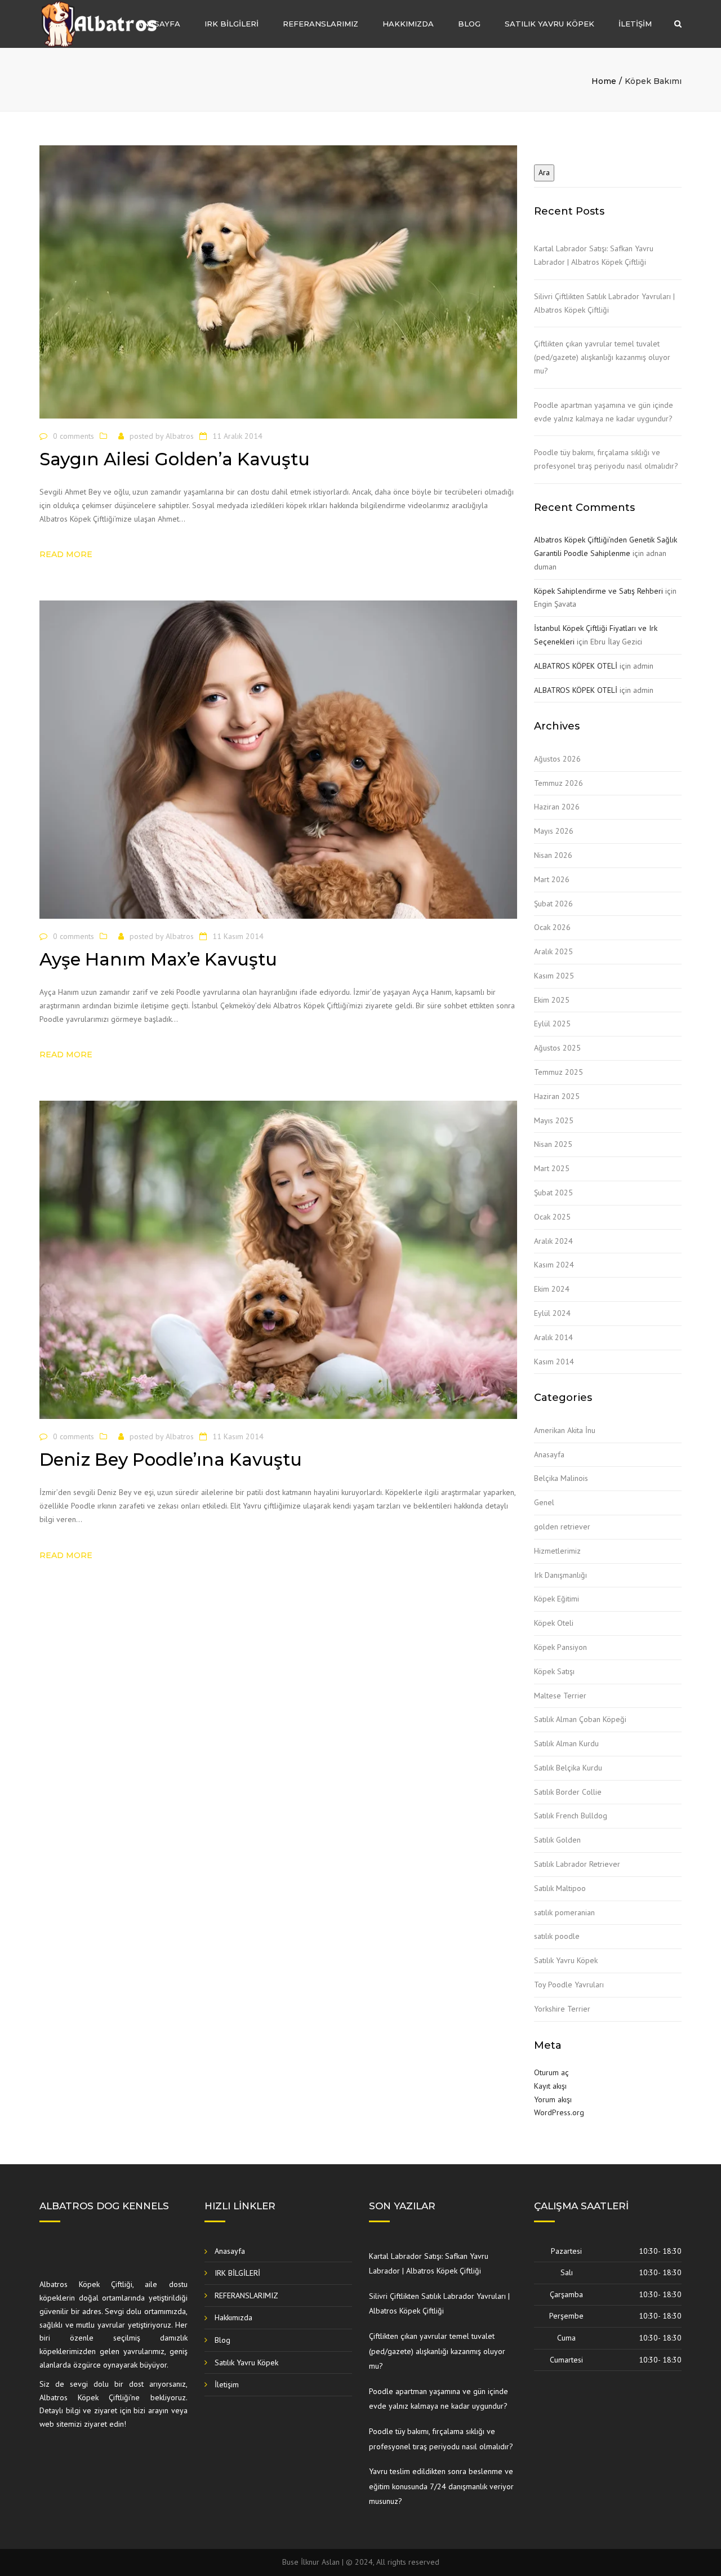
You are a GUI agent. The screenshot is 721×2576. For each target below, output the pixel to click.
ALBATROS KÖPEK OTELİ (576, 666)
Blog (469, 24)
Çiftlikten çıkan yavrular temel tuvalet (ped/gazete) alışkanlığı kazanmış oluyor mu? (602, 357)
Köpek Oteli (554, 1623)
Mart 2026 (552, 879)
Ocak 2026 (552, 927)
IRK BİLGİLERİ (232, 24)
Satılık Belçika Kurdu (568, 1768)
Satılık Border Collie (568, 1792)
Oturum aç (551, 2072)
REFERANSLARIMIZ (321, 24)
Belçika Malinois (561, 1478)
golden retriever (562, 1527)
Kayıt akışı (550, 2086)
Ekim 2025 (552, 1000)
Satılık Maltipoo (560, 1888)
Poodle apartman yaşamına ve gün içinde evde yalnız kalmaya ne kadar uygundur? (604, 412)
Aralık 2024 (553, 1241)
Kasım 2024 (554, 1265)
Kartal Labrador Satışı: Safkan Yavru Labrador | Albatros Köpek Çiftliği (594, 255)
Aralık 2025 (553, 951)
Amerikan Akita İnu (565, 1430)
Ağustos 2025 (557, 1048)
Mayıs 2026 (554, 831)
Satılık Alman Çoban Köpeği (580, 1719)
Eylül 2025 (552, 1024)
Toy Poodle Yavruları (569, 1985)
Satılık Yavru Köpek (549, 24)
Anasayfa (159, 24)
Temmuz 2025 (558, 1072)
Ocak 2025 (552, 1217)
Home (604, 81)
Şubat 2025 (553, 1193)
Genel (544, 1502)
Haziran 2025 (557, 1096)
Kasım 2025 (554, 976)
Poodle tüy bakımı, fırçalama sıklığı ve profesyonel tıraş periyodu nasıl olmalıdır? (606, 459)
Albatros (180, 436)
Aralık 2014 (553, 1337)
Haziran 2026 (557, 807)
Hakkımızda (408, 24)
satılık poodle (557, 1936)
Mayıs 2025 (554, 1120)
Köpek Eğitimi (557, 1599)
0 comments (74, 436)
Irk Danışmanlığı (560, 1575)
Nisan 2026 (553, 855)
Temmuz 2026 (558, 783)
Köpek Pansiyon (560, 1647)
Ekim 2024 (552, 1289)
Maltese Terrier (560, 1696)
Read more (66, 554)
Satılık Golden (557, 1840)
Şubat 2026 (553, 904)
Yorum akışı (553, 2099)
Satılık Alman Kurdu (566, 1743)
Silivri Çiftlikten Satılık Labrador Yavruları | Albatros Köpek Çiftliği (604, 303)
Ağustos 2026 (557, 759)
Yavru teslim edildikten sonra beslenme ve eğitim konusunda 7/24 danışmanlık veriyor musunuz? (441, 2486)
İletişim (635, 24)
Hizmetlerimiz (557, 1551)
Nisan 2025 (553, 1144)
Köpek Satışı (554, 1671)
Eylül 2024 (552, 1313)
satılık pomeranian (564, 1912)
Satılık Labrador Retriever (577, 1864)
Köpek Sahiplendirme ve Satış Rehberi (598, 591)
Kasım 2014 (554, 1362)
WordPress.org (559, 2112)
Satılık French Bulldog (571, 1816)
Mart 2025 (552, 1168)
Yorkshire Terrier (562, 2009)
